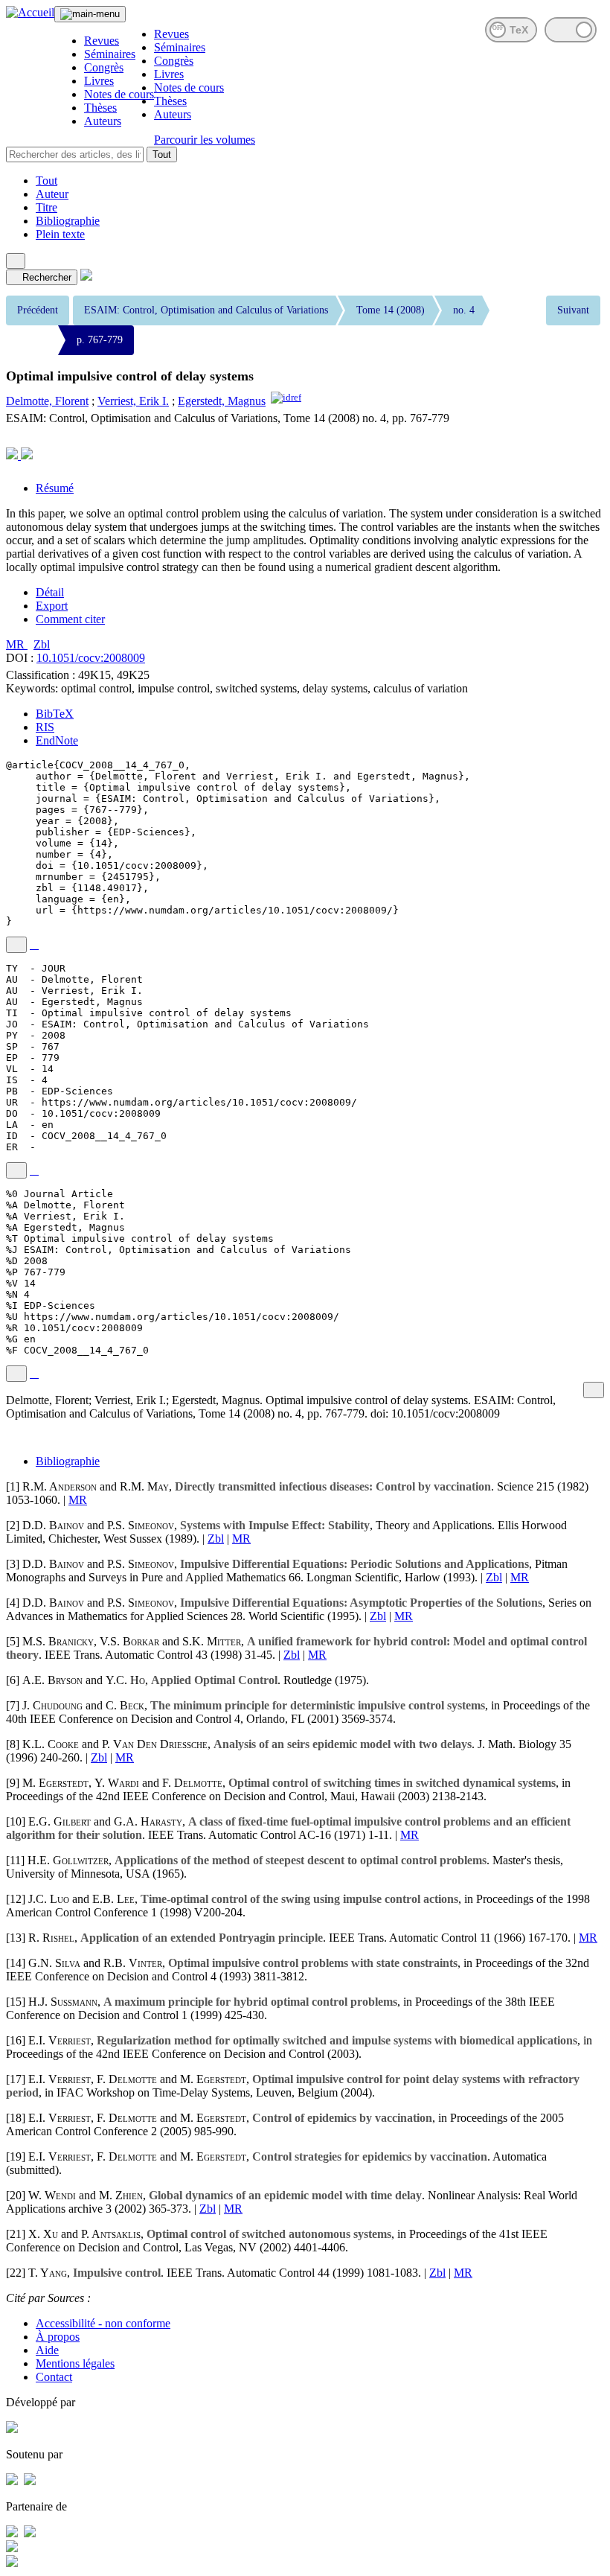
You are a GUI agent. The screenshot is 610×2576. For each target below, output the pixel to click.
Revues (102, 41)
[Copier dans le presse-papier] (16, 945)
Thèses (100, 108)
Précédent (38, 310)
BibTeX (55, 714)
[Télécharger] (34, 945)
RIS (45, 727)
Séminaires (110, 54)
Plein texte (60, 234)
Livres (99, 81)
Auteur (52, 194)
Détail (50, 592)
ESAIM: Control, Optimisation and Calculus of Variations (206, 310)
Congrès (104, 67)
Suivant (573, 310)
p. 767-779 (100, 340)
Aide (47, 2350)
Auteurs (103, 121)
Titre (46, 207)
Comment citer (70, 619)
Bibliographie (68, 221)
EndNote (57, 740)
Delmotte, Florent (47, 401)
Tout (162, 154)
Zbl (42, 644)
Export (52, 606)
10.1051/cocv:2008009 (91, 658)
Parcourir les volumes (205, 140)
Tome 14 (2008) (391, 310)
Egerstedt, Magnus (222, 401)
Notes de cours (119, 94)
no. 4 (464, 310)
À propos (58, 2337)
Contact (54, 2377)
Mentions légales (75, 2363)
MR (17, 644)
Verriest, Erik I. (133, 401)
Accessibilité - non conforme (103, 2323)
